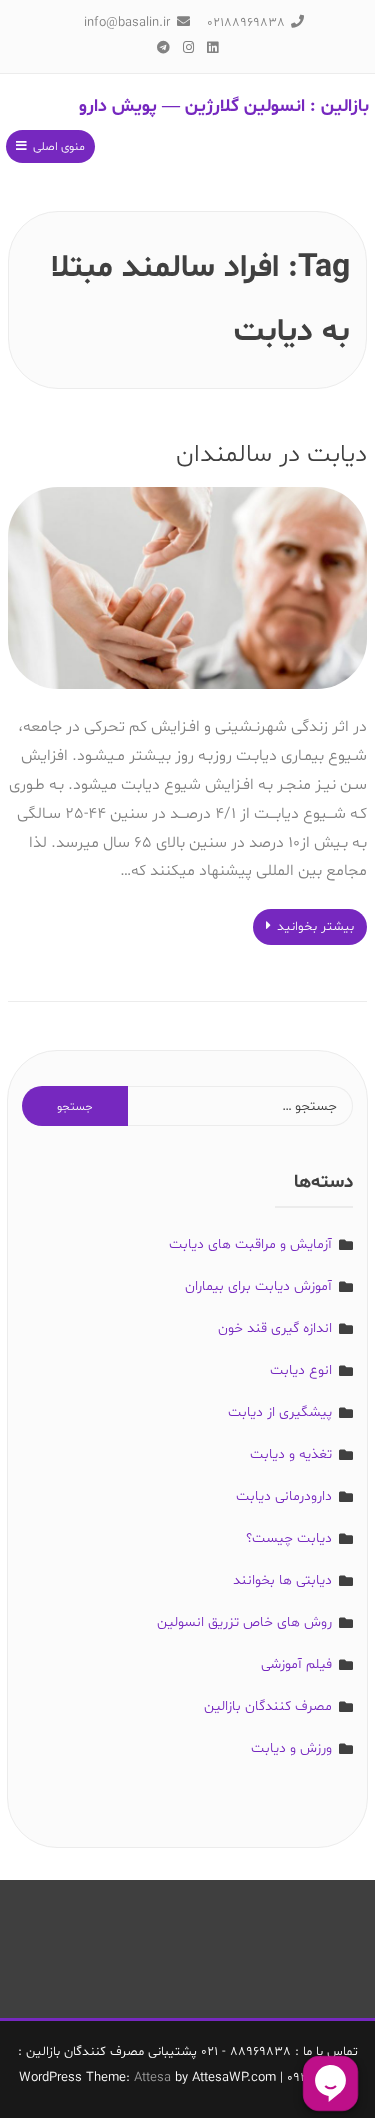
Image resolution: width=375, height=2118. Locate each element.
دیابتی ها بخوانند (282, 1580)
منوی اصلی (59, 147)
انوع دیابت (301, 1370)
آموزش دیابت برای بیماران (258, 1286)
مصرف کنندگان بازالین (268, 1706)
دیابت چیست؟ (289, 1538)
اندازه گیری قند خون (275, 1328)
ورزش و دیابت (291, 1748)
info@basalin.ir (127, 23)
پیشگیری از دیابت (280, 1412)
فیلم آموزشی (296, 1664)
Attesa (152, 2078)
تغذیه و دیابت (291, 1454)
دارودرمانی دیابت (284, 1496)
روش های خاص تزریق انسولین (244, 1622)
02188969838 (246, 23)
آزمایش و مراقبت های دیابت (250, 1244)
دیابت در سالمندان (271, 455)
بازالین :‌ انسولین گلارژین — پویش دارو (224, 106)
